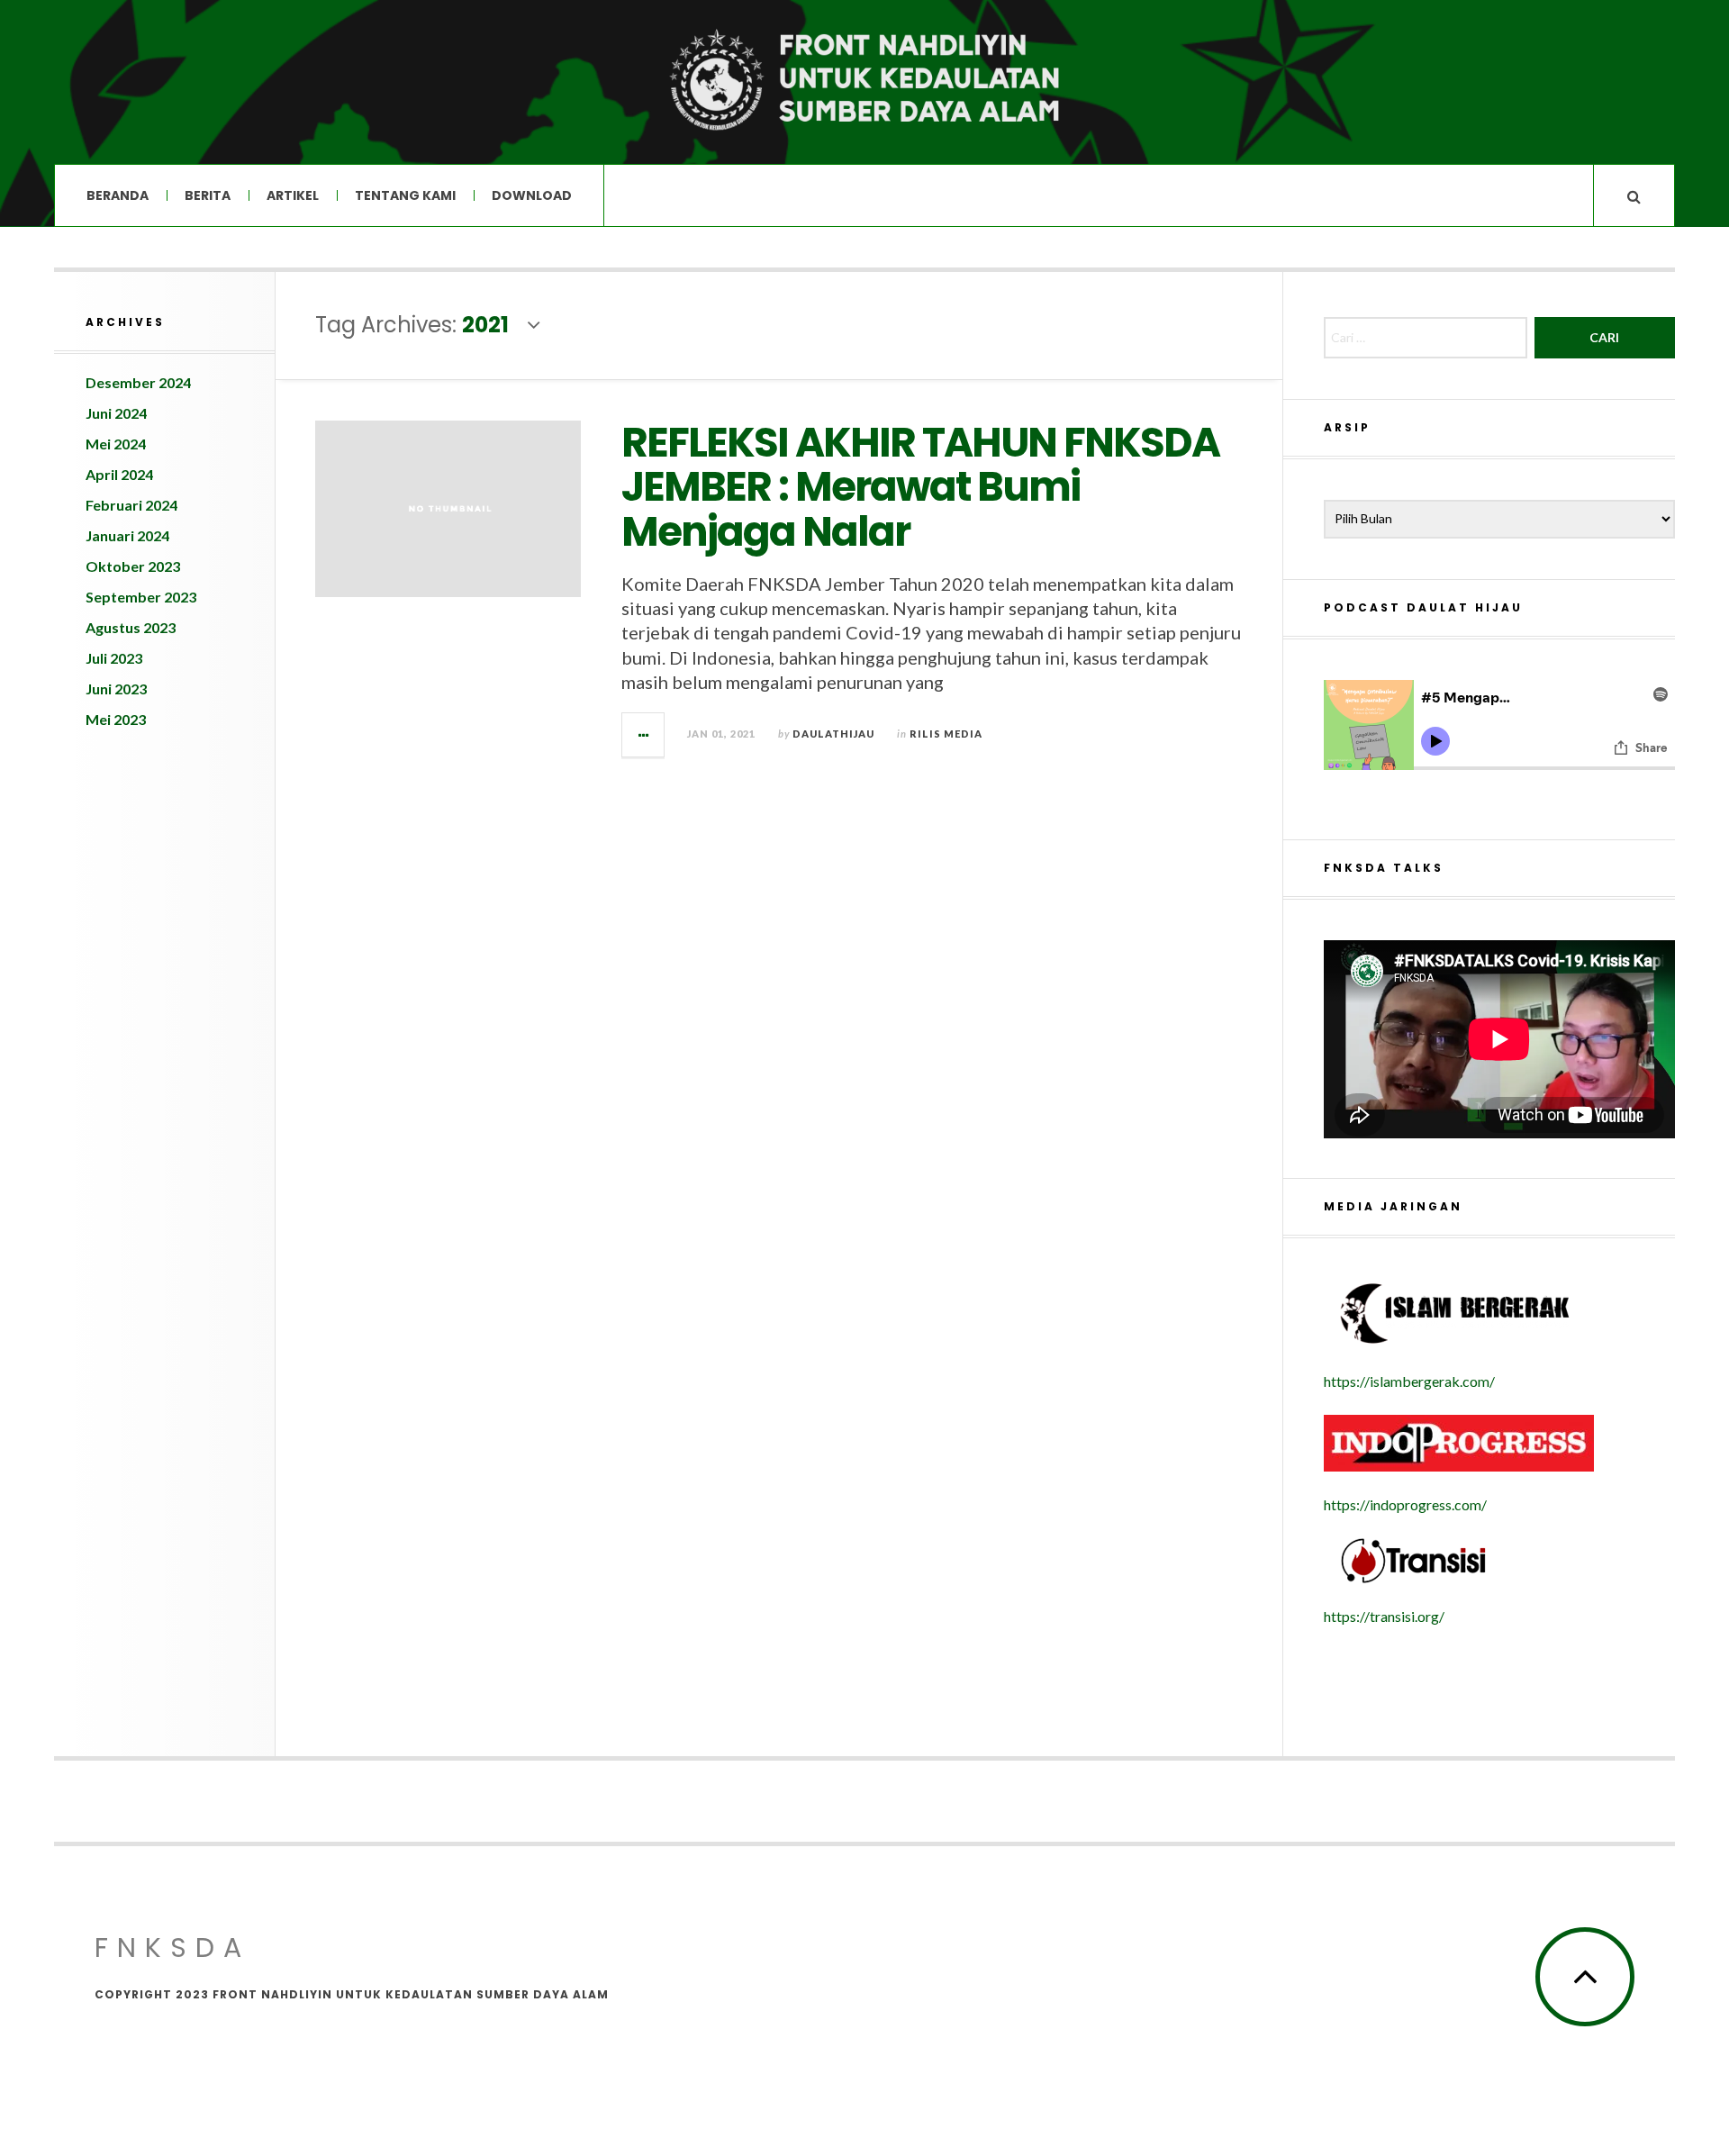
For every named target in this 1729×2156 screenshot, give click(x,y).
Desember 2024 (138, 382)
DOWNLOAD (532, 195)
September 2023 (141, 597)
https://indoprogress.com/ (1405, 1504)
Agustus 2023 (131, 627)
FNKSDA (172, 1948)
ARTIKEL (293, 195)
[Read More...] (644, 735)
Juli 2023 (114, 658)
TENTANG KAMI (405, 195)
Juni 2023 (116, 688)
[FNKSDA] (864, 81)
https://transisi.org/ (1384, 1616)
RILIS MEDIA (946, 734)
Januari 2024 (127, 535)
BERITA (208, 195)
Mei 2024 (116, 444)
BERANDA (118, 195)
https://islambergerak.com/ (1409, 1381)
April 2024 (119, 474)
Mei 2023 (116, 719)
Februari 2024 (131, 505)
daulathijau (833, 734)
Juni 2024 (116, 413)
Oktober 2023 (133, 566)
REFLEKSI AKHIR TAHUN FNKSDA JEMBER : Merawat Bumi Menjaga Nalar (920, 487)
